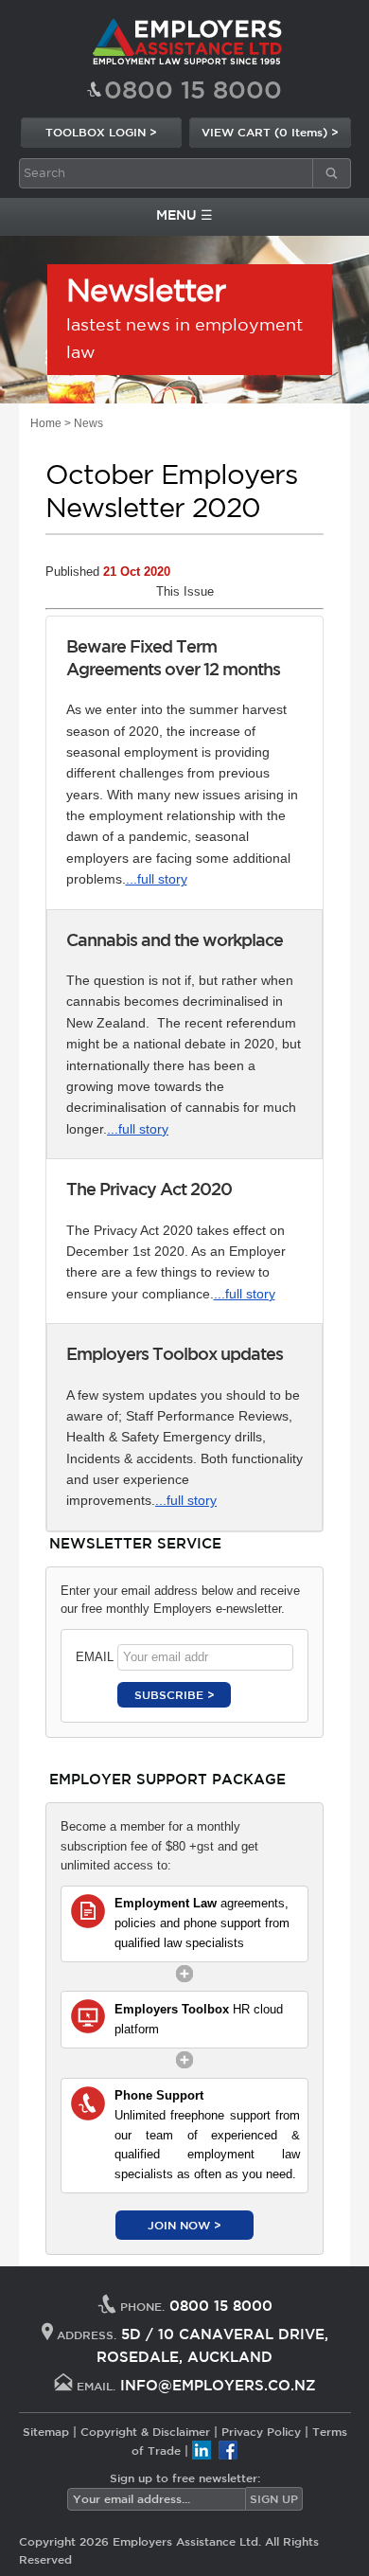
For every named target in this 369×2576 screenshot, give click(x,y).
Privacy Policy (261, 2431)
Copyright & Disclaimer (145, 2431)
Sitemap (46, 2431)
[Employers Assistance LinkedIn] (202, 2450)
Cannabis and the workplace (175, 939)
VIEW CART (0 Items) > (270, 132)
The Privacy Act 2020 (149, 1189)
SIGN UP (274, 2498)
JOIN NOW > (184, 2225)
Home (46, 423)
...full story (157, 879)
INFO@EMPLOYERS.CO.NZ (218, 2385)
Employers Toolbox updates (175, 1353)
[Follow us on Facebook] (228, 2450)
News (88, 423)
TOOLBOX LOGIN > (101, 132)
